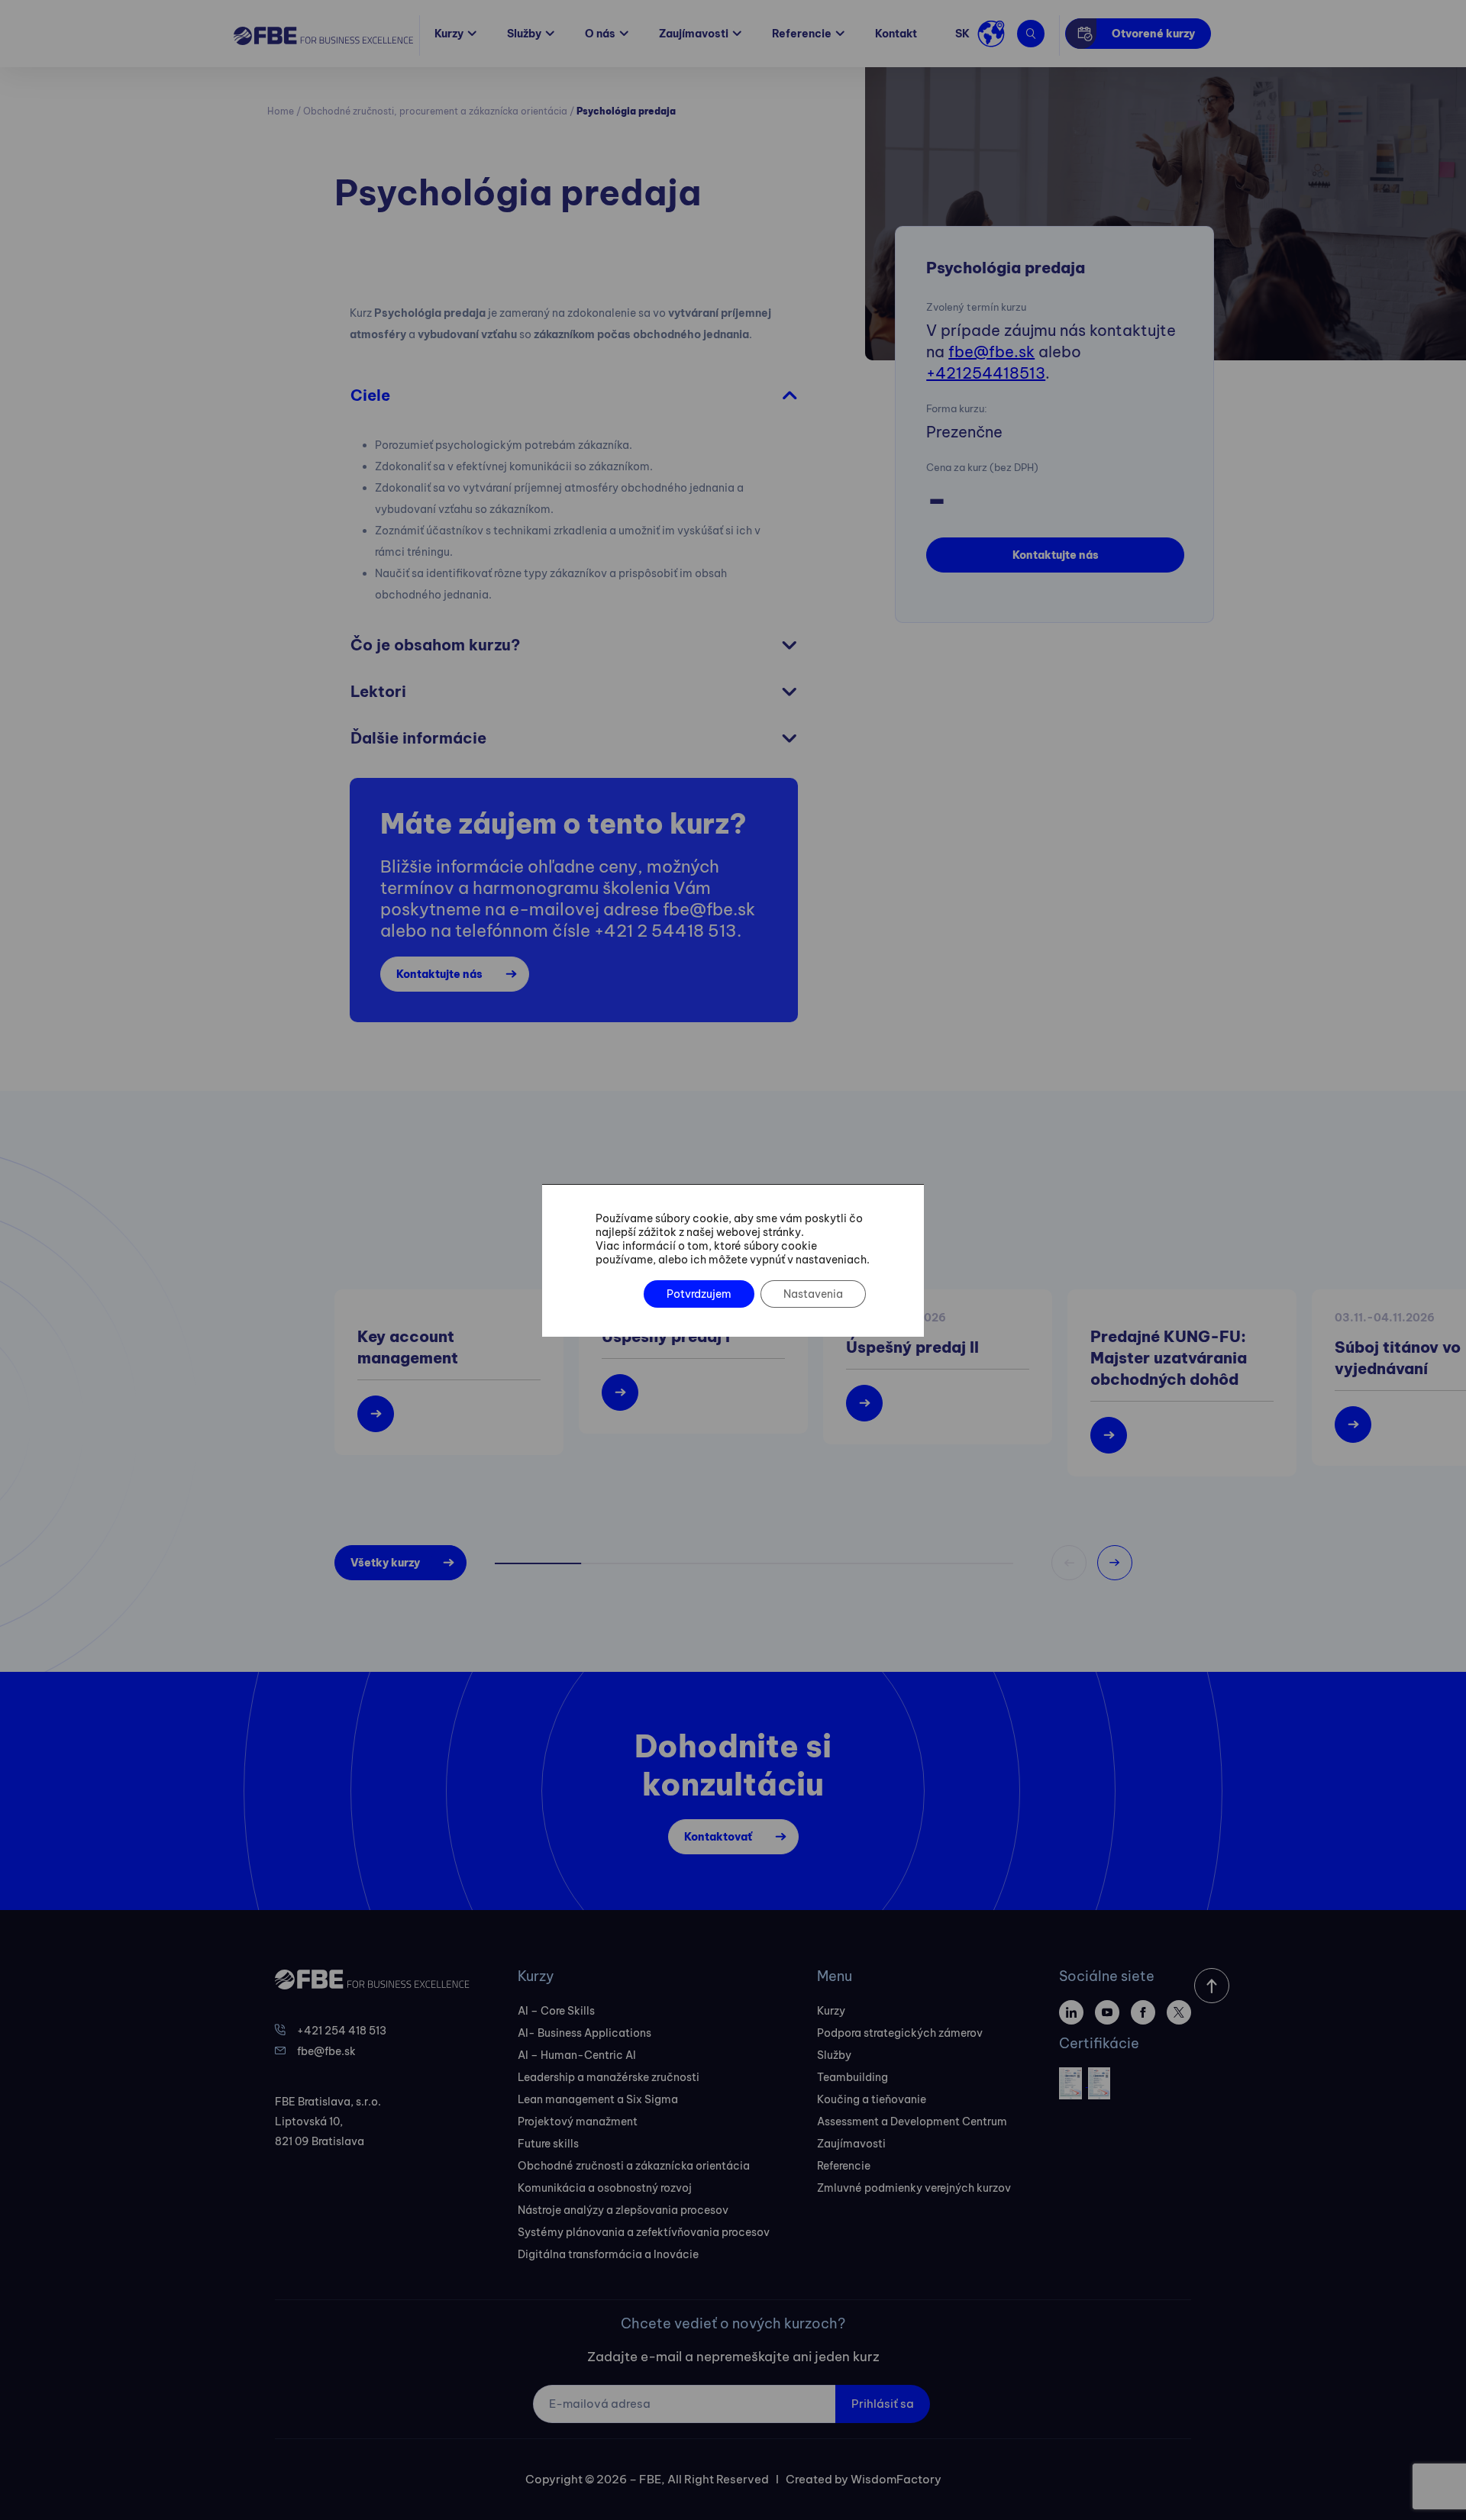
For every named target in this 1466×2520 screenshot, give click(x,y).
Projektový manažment (578, 2122)
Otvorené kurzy (1153, 34)
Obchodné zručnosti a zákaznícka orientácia (634, 2166)
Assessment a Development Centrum (912, 2122)
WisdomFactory (896, 2479)
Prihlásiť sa (883, 2404)
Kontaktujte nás (1056, 555)
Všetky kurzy (385, 1563)
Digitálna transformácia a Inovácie (608, 2254)
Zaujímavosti (694, 34)
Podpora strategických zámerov (900, 2033)
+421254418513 (986, 373)
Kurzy (449, 34)
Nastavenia (813, 1294)
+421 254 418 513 (342, 2031)
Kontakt (896, 34)
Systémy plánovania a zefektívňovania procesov (644, 2232)
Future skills (548, 2144)
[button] (1115, 1563)
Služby (524, 34)
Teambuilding (852, 2077)
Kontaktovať (718, 1837)
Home (281, 111)
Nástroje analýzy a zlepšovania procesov (623, 2210)
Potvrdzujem (699, 1294)
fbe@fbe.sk (991, 352)
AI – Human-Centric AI (577, 2055)
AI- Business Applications (584, 2033)
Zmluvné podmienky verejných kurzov (914, 2188)
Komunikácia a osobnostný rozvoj (605, 2188)
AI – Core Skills (556, 2011)
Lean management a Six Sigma (598, 2099)
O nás (600, 34)
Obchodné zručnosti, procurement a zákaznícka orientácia (435, 111)
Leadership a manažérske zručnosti (609, 2077)
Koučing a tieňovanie (872, 2099)
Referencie (802, 34)
